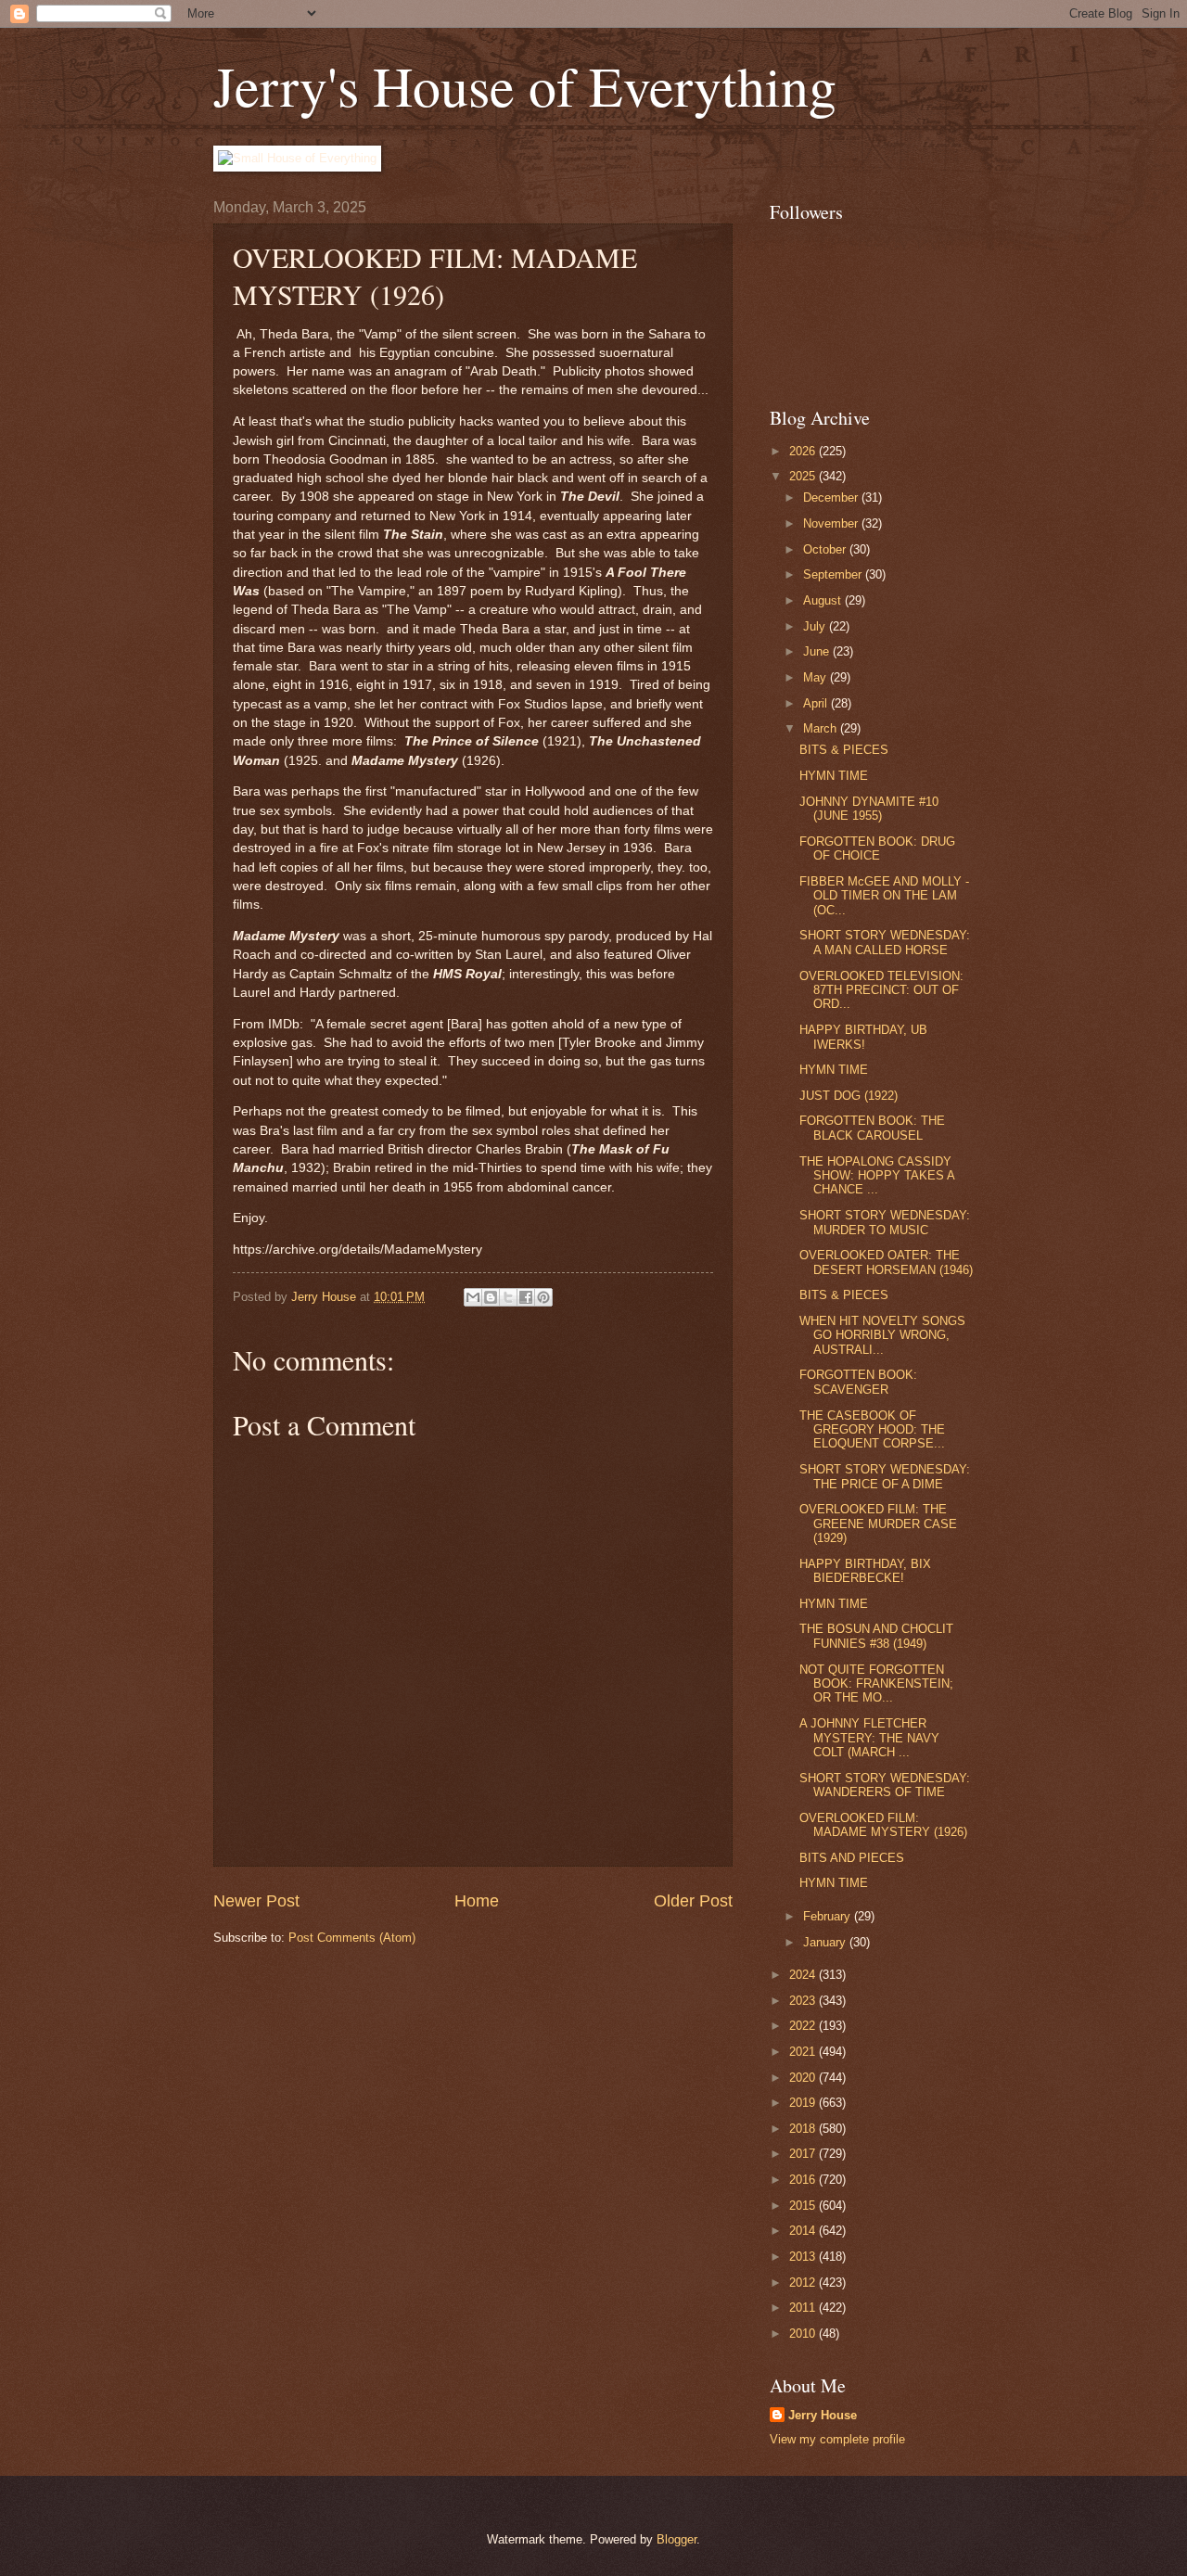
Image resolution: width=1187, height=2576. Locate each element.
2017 (804, 2154)
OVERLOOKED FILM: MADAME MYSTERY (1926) (883, 1825)
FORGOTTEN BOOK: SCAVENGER (858, 1382)
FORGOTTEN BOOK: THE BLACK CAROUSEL (872, 1128)
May (817, 677)
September (834, 574)
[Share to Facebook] (526, 1297)
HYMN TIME (834, 776)
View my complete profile (837, 2439)
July (816, 626)
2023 (804, 2001)
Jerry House (823, 2415)
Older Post (693, 1901)
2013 (804, 2257)
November (832, 523)
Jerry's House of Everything (525, 85)
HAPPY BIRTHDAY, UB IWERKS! (863, 1037)
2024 (804, 1975)
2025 (804, 476)
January (826, 1942)
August (824, 600)
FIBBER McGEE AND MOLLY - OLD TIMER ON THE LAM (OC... (884, 896)
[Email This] (473, 1297)
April (817, 703)
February (829, 1916)
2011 (804, 2308)
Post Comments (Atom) (352, 1938)
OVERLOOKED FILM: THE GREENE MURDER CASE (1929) (878, 1524)
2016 (804, 2180)
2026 (804, 451)
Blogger (676, 2539)
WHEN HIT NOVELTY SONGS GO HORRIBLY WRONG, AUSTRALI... (882, 1335)
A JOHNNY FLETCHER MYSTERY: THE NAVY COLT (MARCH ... (869, 1738)
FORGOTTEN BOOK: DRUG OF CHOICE (877, 848)
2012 (804, 2283)
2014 (804, 2231)
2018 (804, 2129)
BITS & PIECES (844, 750)
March (822, 728)
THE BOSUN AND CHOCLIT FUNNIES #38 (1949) (876, 1636)
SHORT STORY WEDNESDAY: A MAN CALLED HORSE (885, 942)
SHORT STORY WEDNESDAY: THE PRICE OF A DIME (885, 1476)
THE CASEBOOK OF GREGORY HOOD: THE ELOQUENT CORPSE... (872, 1430)
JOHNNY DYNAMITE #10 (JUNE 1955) (869, 809)
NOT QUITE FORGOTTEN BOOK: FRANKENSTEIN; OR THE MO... (876, 1684)
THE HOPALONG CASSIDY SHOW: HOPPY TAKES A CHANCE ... (877, 1176)
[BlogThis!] (491, 1297)
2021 (804, 2052)
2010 (804, 2334)
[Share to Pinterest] (543, 1297)
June (818, 651)
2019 (804, 2103)
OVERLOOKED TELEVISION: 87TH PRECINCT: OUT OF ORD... (881, 990)
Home (477, 1901)
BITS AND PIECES (852, 1858)
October (826, 549)
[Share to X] (508, 1297)
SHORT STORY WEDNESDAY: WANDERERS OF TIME (885, 1785)
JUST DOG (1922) (849, 1096)
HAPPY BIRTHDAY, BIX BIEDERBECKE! (865, 1571)
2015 (804, 2206)
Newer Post (256, 1901)
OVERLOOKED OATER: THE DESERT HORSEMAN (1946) (886, 1262)
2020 (804, 2078)
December (832, 497)
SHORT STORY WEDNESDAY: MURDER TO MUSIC (885, 1222)
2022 (804, 2026)
